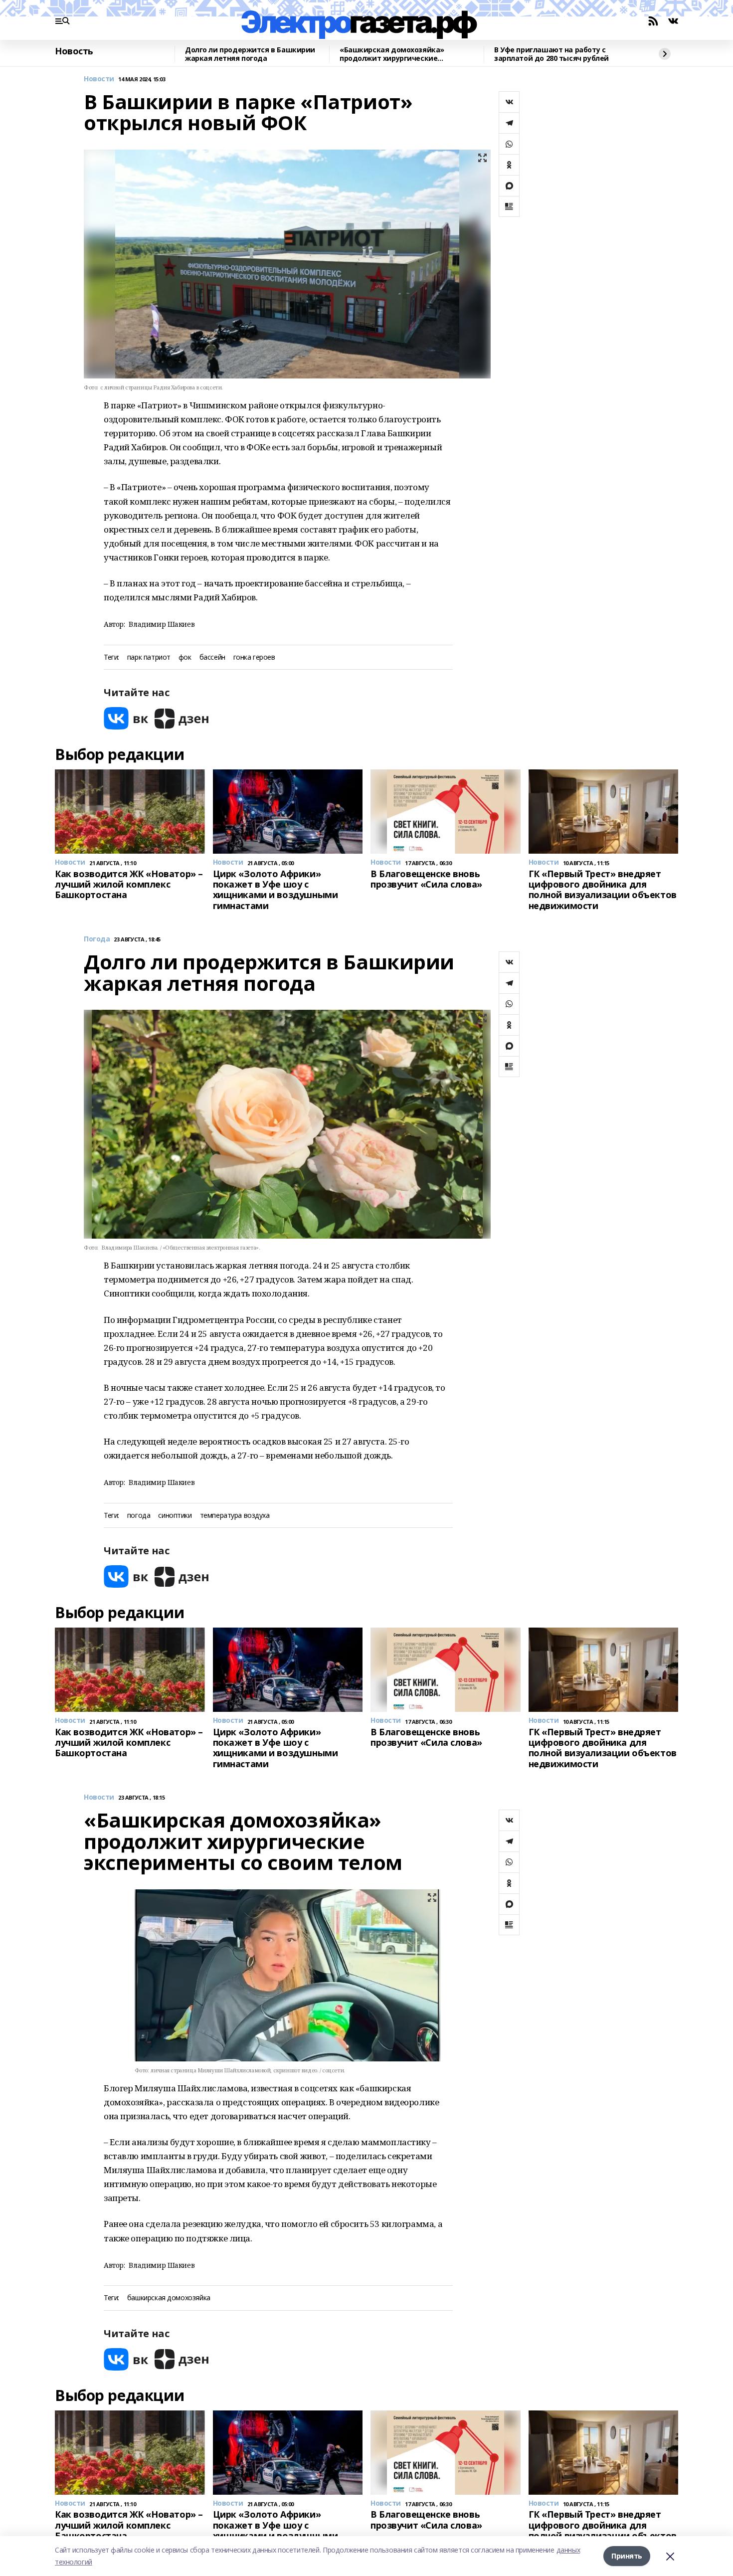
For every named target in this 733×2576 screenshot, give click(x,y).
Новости (99, 79)
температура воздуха (235, 1516)
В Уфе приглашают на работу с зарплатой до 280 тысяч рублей (551, 54)
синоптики (175, 1516)
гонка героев (254, 657)
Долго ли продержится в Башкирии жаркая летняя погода (250, 54)
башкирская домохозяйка (169, 2298)
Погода (97, 939)
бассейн (212, 657)
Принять (627, 2556)
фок (185, 657)
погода (139, 1516)
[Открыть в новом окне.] (126, 718)
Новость (74, 51)
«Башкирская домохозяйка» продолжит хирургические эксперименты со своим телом (396, 54)
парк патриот (149, 657)
